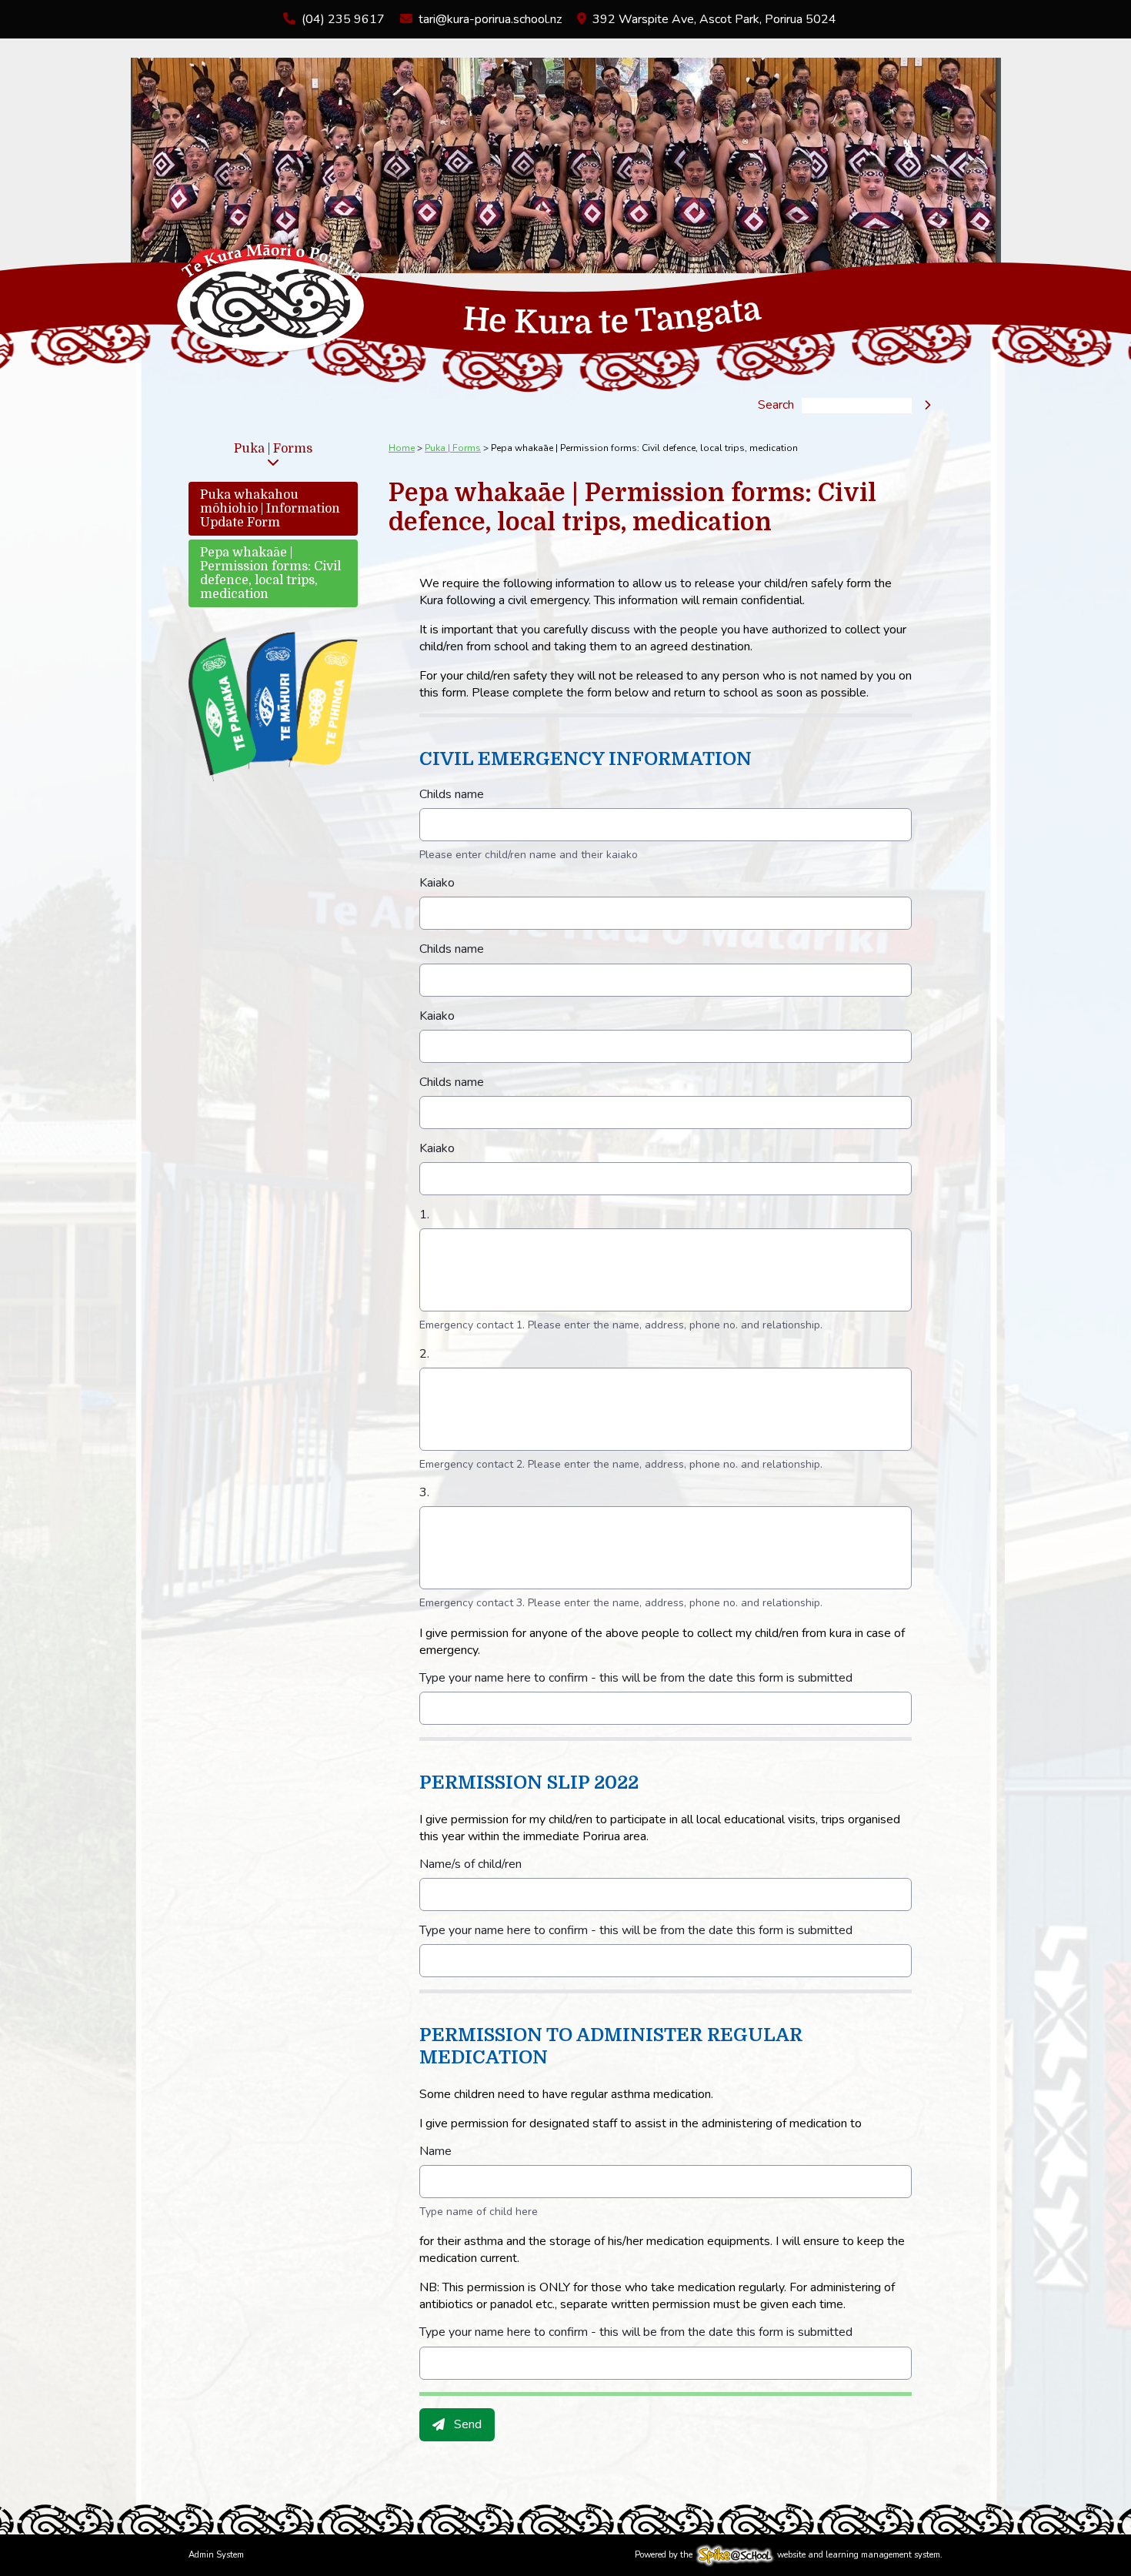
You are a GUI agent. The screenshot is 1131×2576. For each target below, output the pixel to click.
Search (776, 406)
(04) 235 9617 (343, 19)
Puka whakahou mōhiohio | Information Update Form (270, 509)
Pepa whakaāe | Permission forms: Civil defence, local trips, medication (270, 573)
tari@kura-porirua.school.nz (490, 19)
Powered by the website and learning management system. (789, 2555)
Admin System (216, 2555)
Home (402, 448)
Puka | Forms (273, 449)
